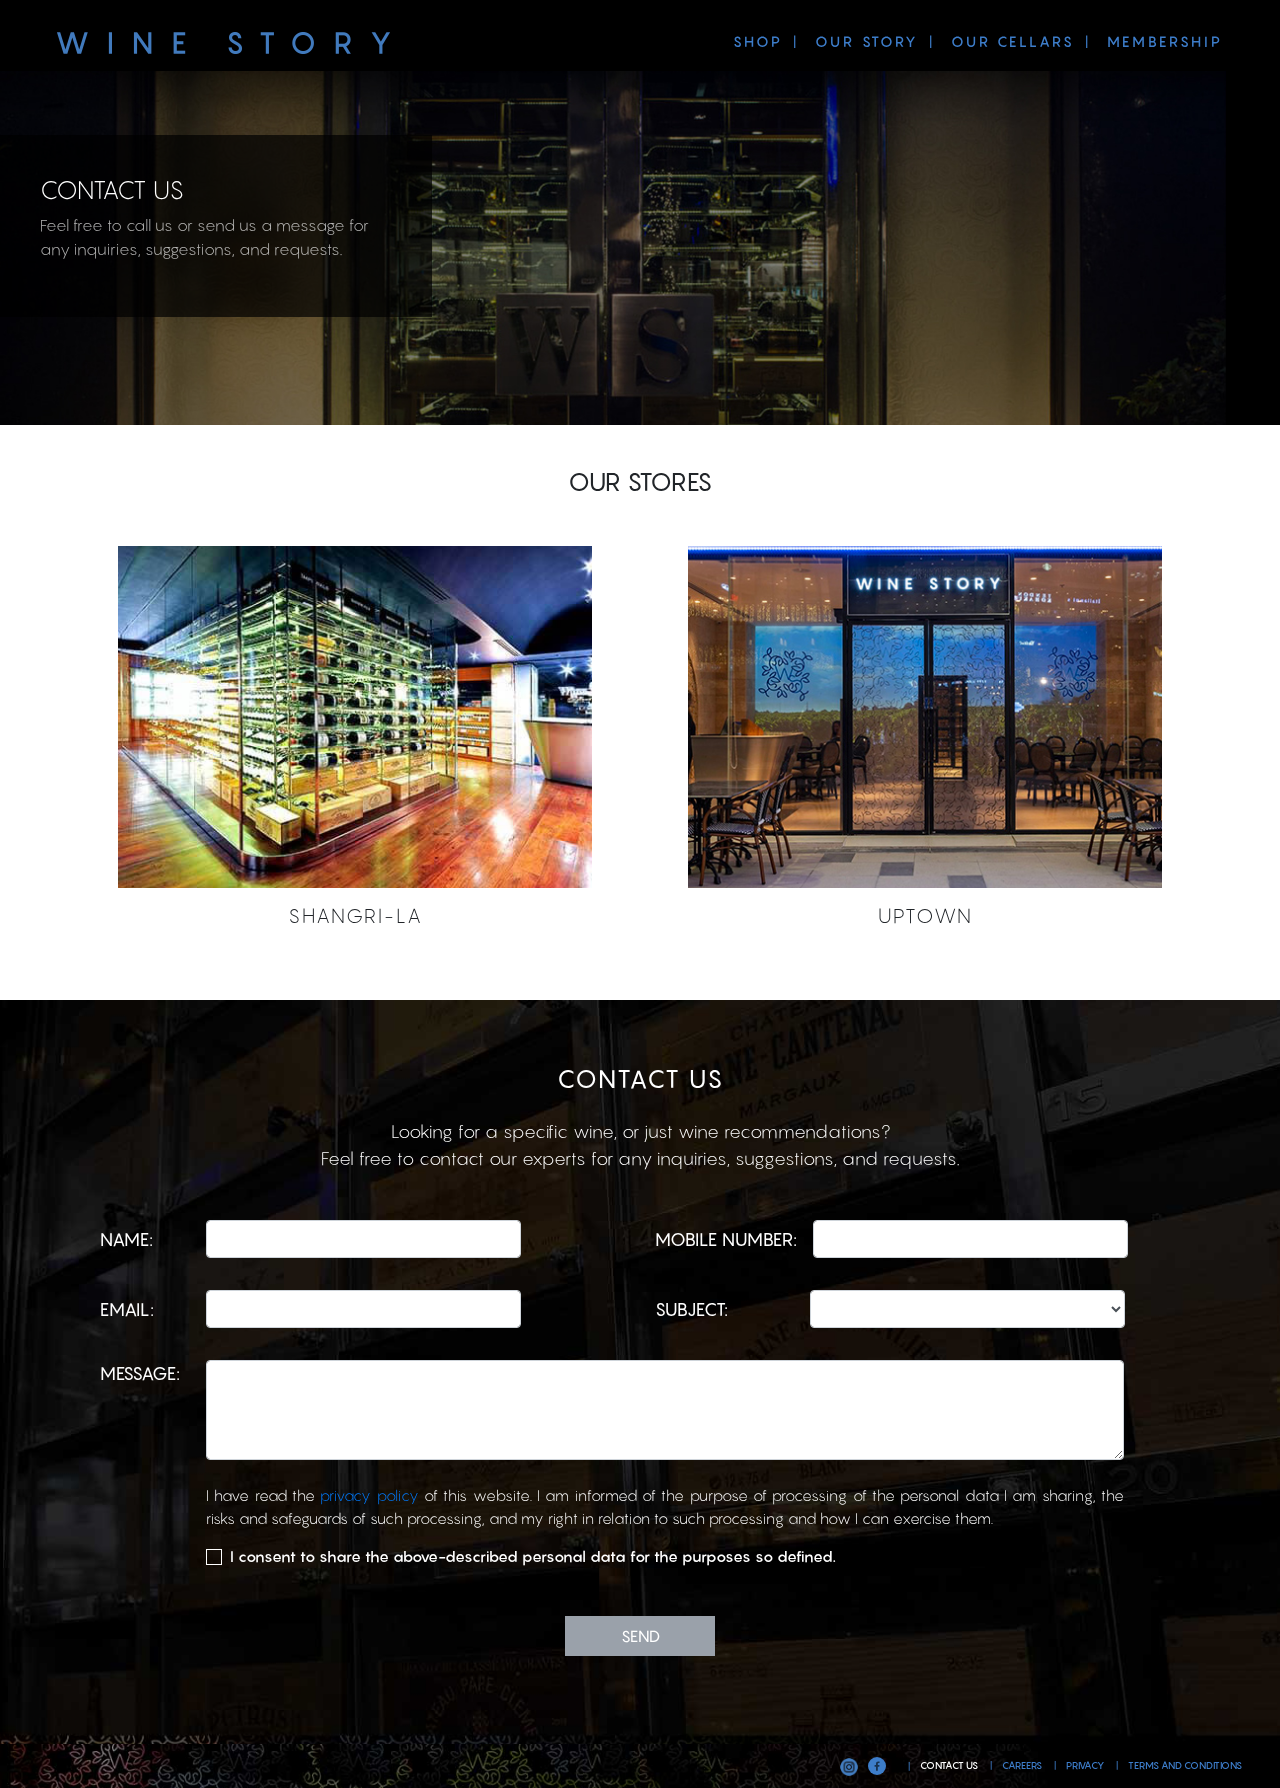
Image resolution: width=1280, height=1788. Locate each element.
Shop (758, 41)
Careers (1023, 1765)
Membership (1165, 41)
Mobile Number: (726, 1239)
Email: (127, 1309)
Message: (140, 1373)
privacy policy (372, 1495)
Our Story (867, 41)
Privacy (1086, 1765)
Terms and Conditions (1185, 1765)
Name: (126, 1239)
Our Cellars (1013, 41)
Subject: (691, 1309)
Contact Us (950, 1765)
